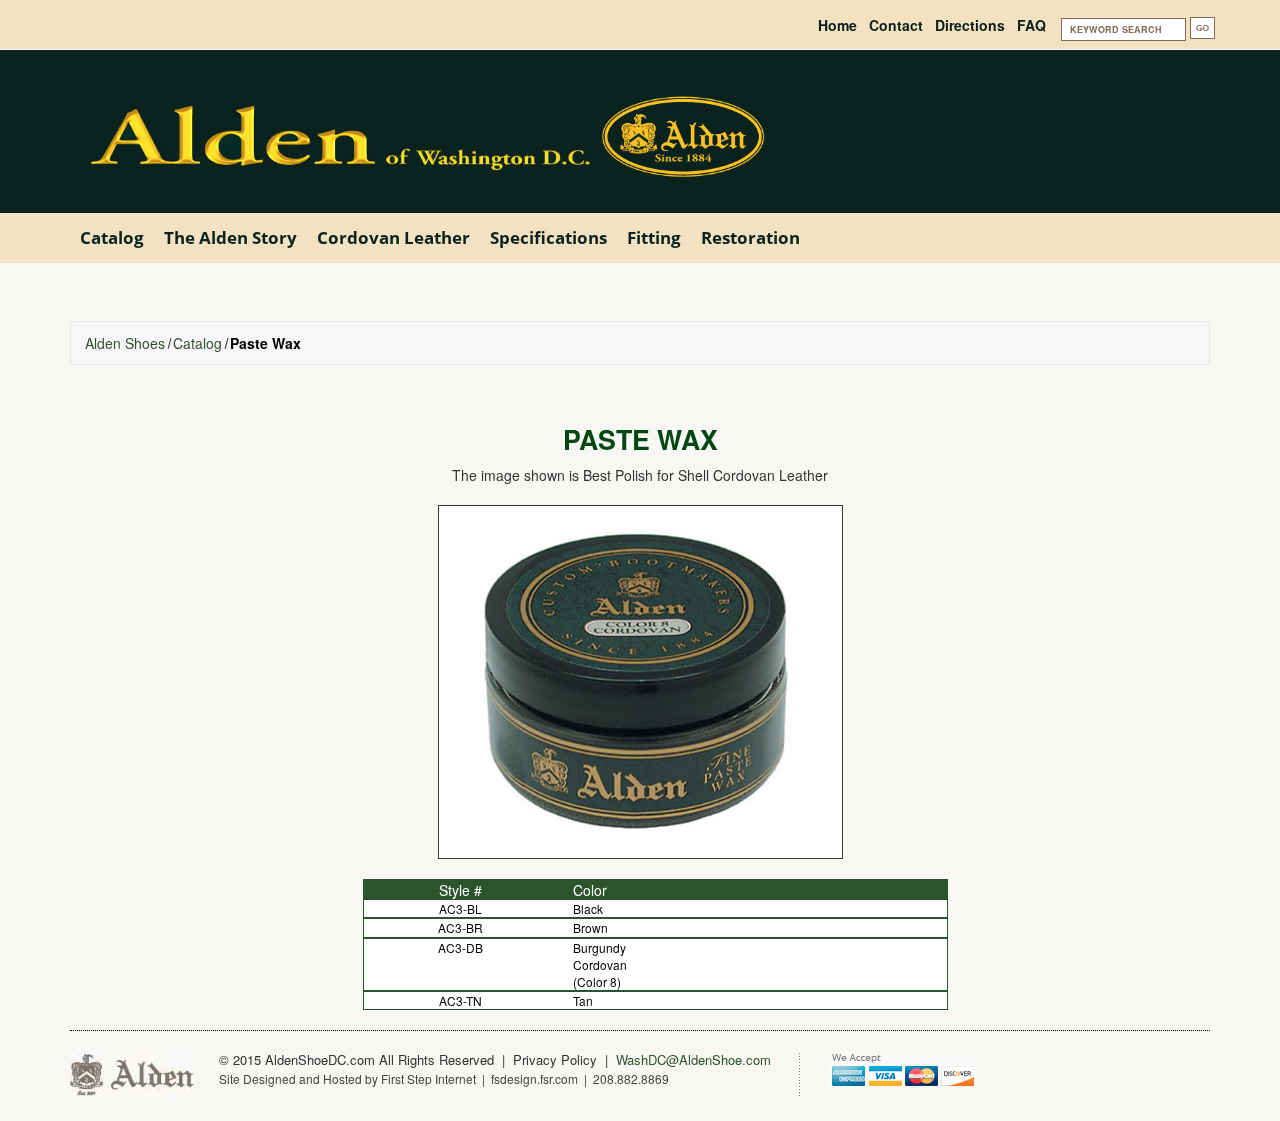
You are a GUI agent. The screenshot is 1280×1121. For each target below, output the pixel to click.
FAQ (1031, 25)
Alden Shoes (125, 343)
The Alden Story (230, 237)
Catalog (112, 237)
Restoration (750, 237)
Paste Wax (265, 343)
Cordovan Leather (393, 237)
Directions (970, 25)
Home (837, 25)
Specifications (548, 237)
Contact (896, 25)
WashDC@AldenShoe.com (693, 1059)
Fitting (654, 237)
